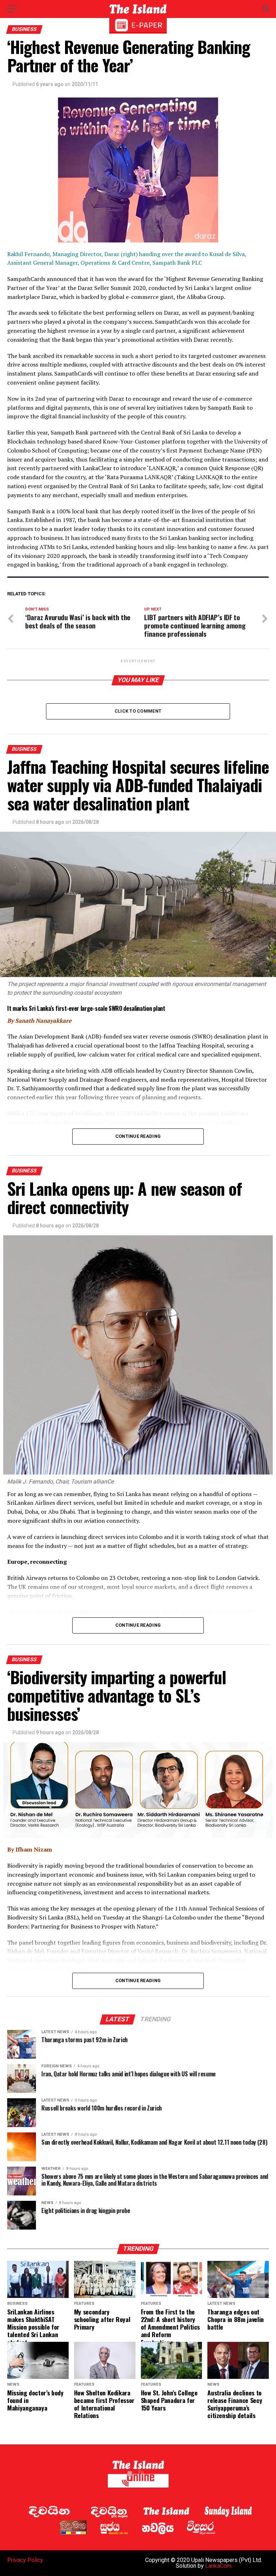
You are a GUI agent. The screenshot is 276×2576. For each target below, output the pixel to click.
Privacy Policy (25, 2560)
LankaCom (218, 2566)
